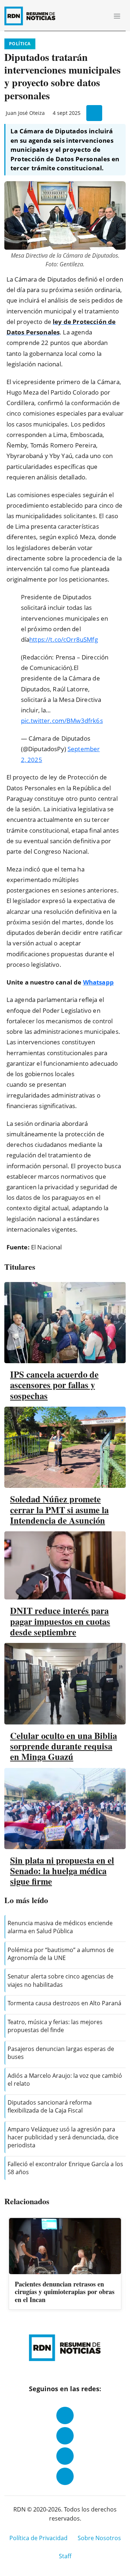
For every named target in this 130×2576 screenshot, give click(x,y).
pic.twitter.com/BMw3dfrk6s (62, 721)
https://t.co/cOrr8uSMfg (64, 639)
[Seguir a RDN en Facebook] (65, 2415)
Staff (65, 2556)
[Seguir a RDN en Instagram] (65, 2436)
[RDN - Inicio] (33, 16)
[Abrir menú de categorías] (117, 16)
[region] (65, 2264)
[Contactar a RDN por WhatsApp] (65, 2476)
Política (20, 44)
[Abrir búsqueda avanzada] (101, 16)
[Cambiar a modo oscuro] (90, 16)
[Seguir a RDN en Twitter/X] (65, 2456)
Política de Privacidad (38, 2538)
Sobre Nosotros (99, 2538)
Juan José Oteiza (25, 113)
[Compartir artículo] (94, 113)
